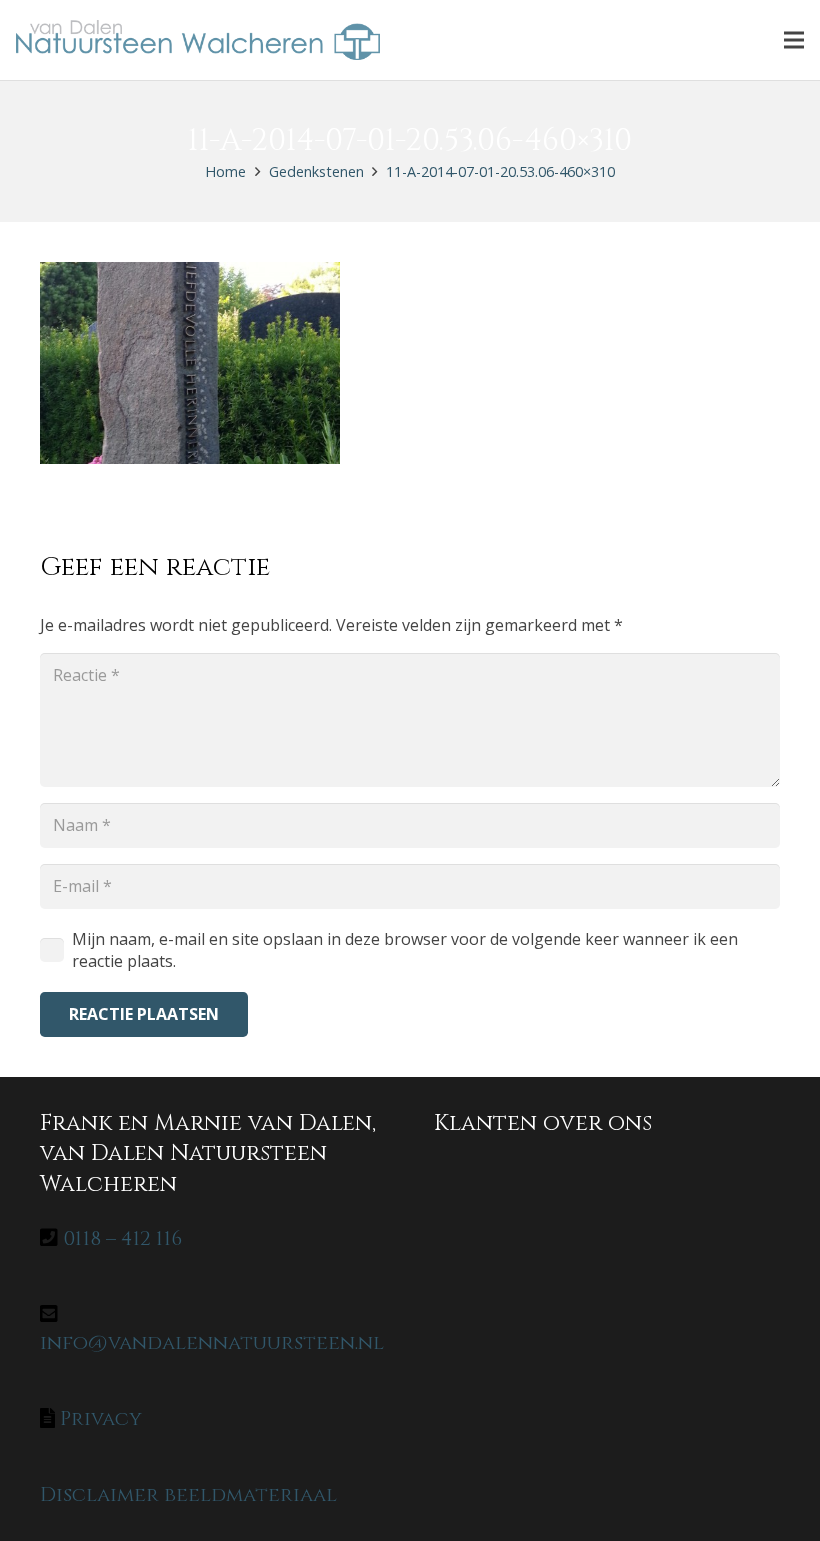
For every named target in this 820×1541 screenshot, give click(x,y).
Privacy (101, 1418)
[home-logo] (198, 40)
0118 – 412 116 (122, 1238)
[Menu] (794, 40)
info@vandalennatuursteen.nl (212, 1342)
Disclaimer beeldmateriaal (188, 1494)
